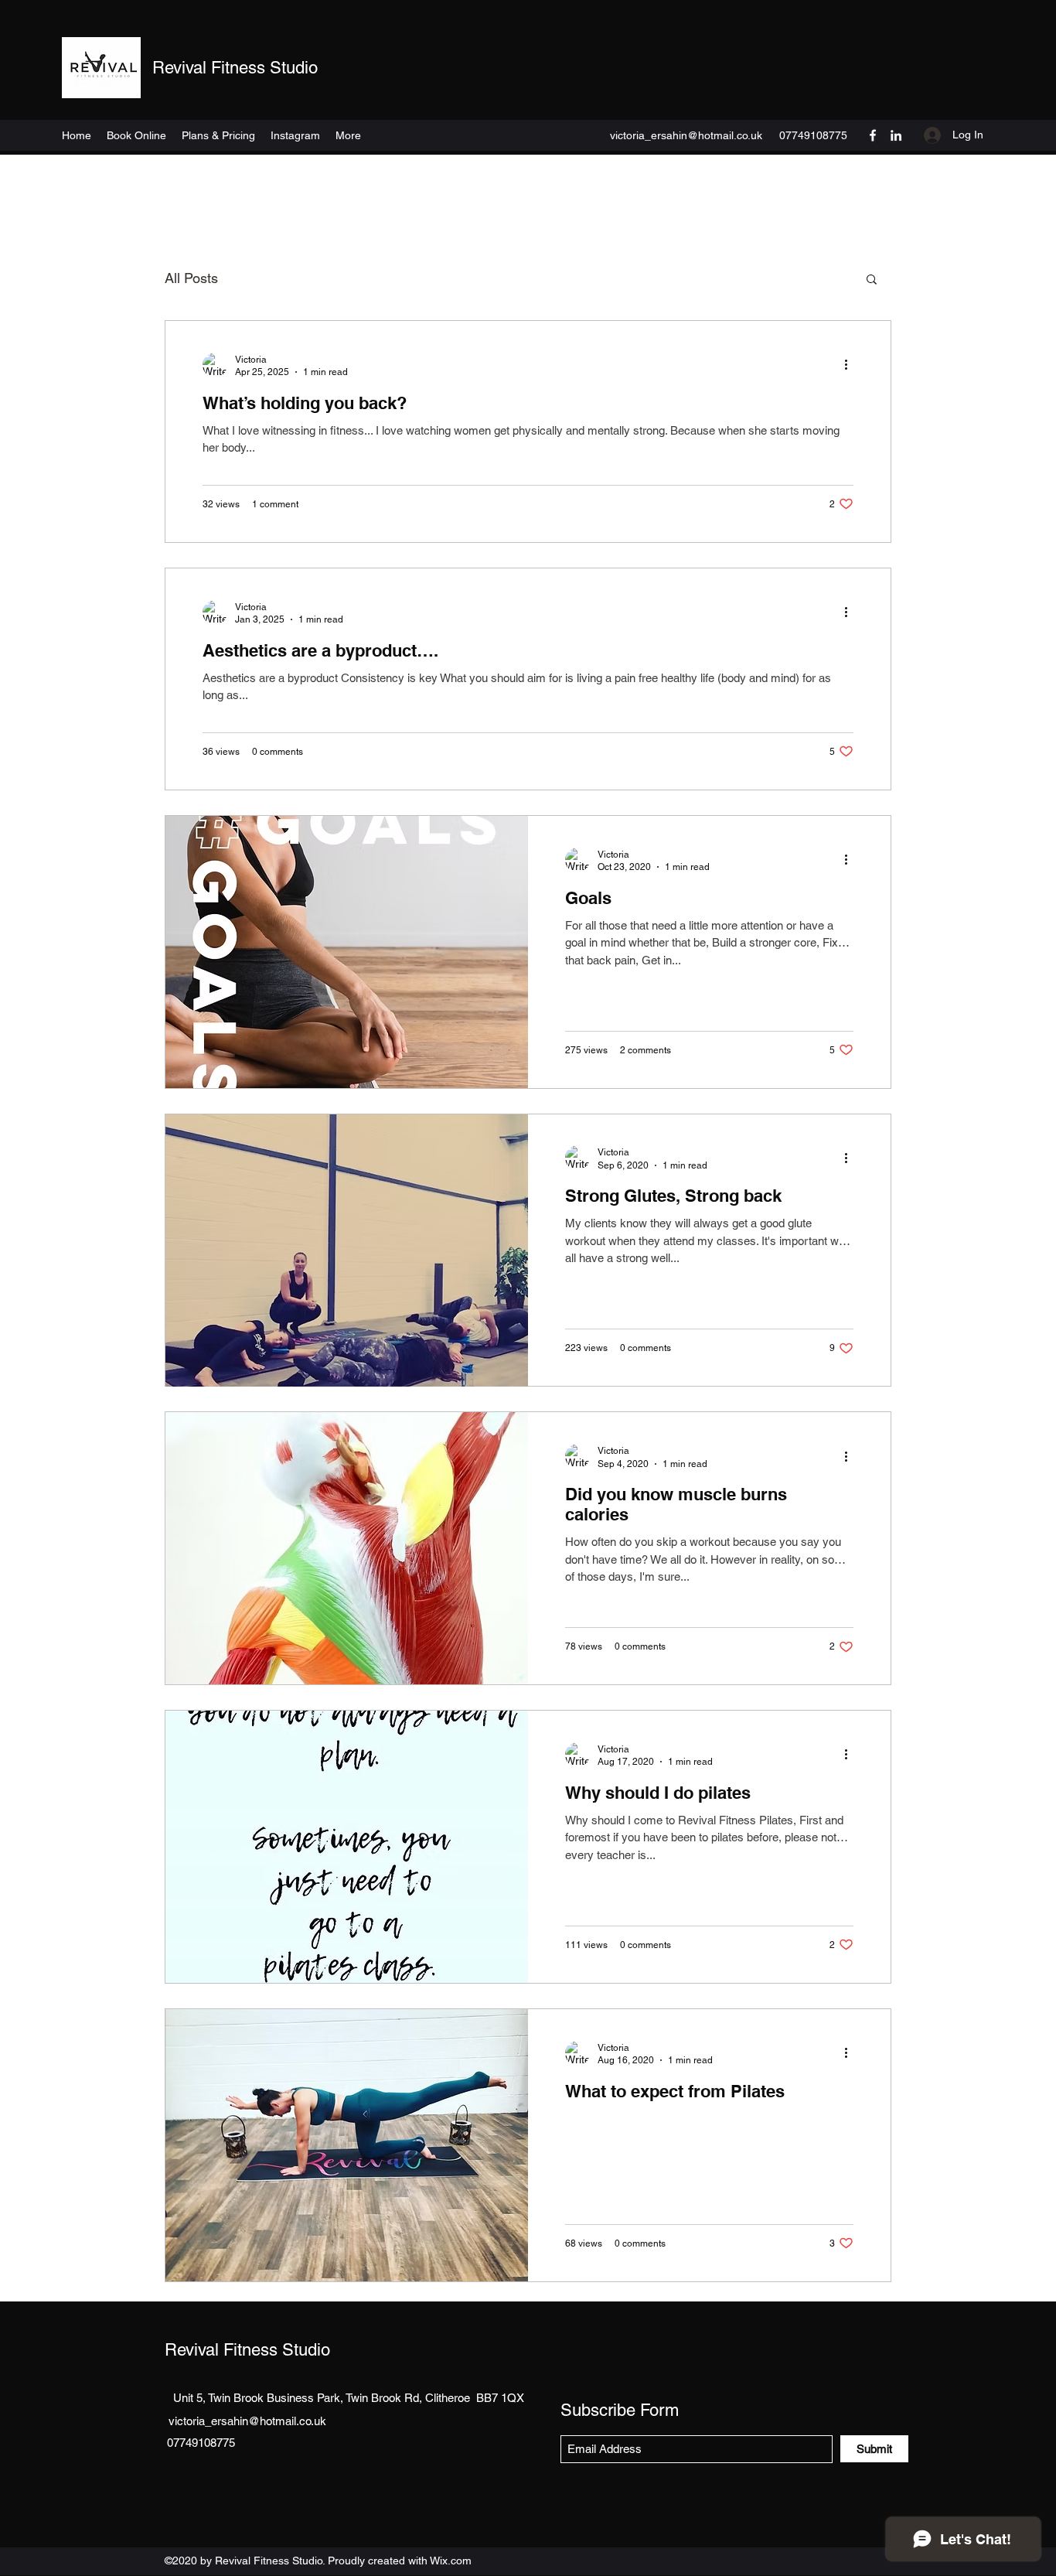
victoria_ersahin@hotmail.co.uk (686, 135)
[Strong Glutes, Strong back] (347, 1250)
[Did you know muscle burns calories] (347, 1548)
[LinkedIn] (896, 135)
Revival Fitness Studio (235, 68)
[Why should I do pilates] (347, 1847)
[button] (872, 280)
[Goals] (347, 952)
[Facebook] (873, 135)
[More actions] (851, 365)
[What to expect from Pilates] (347, 2145)
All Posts (191, 278)
